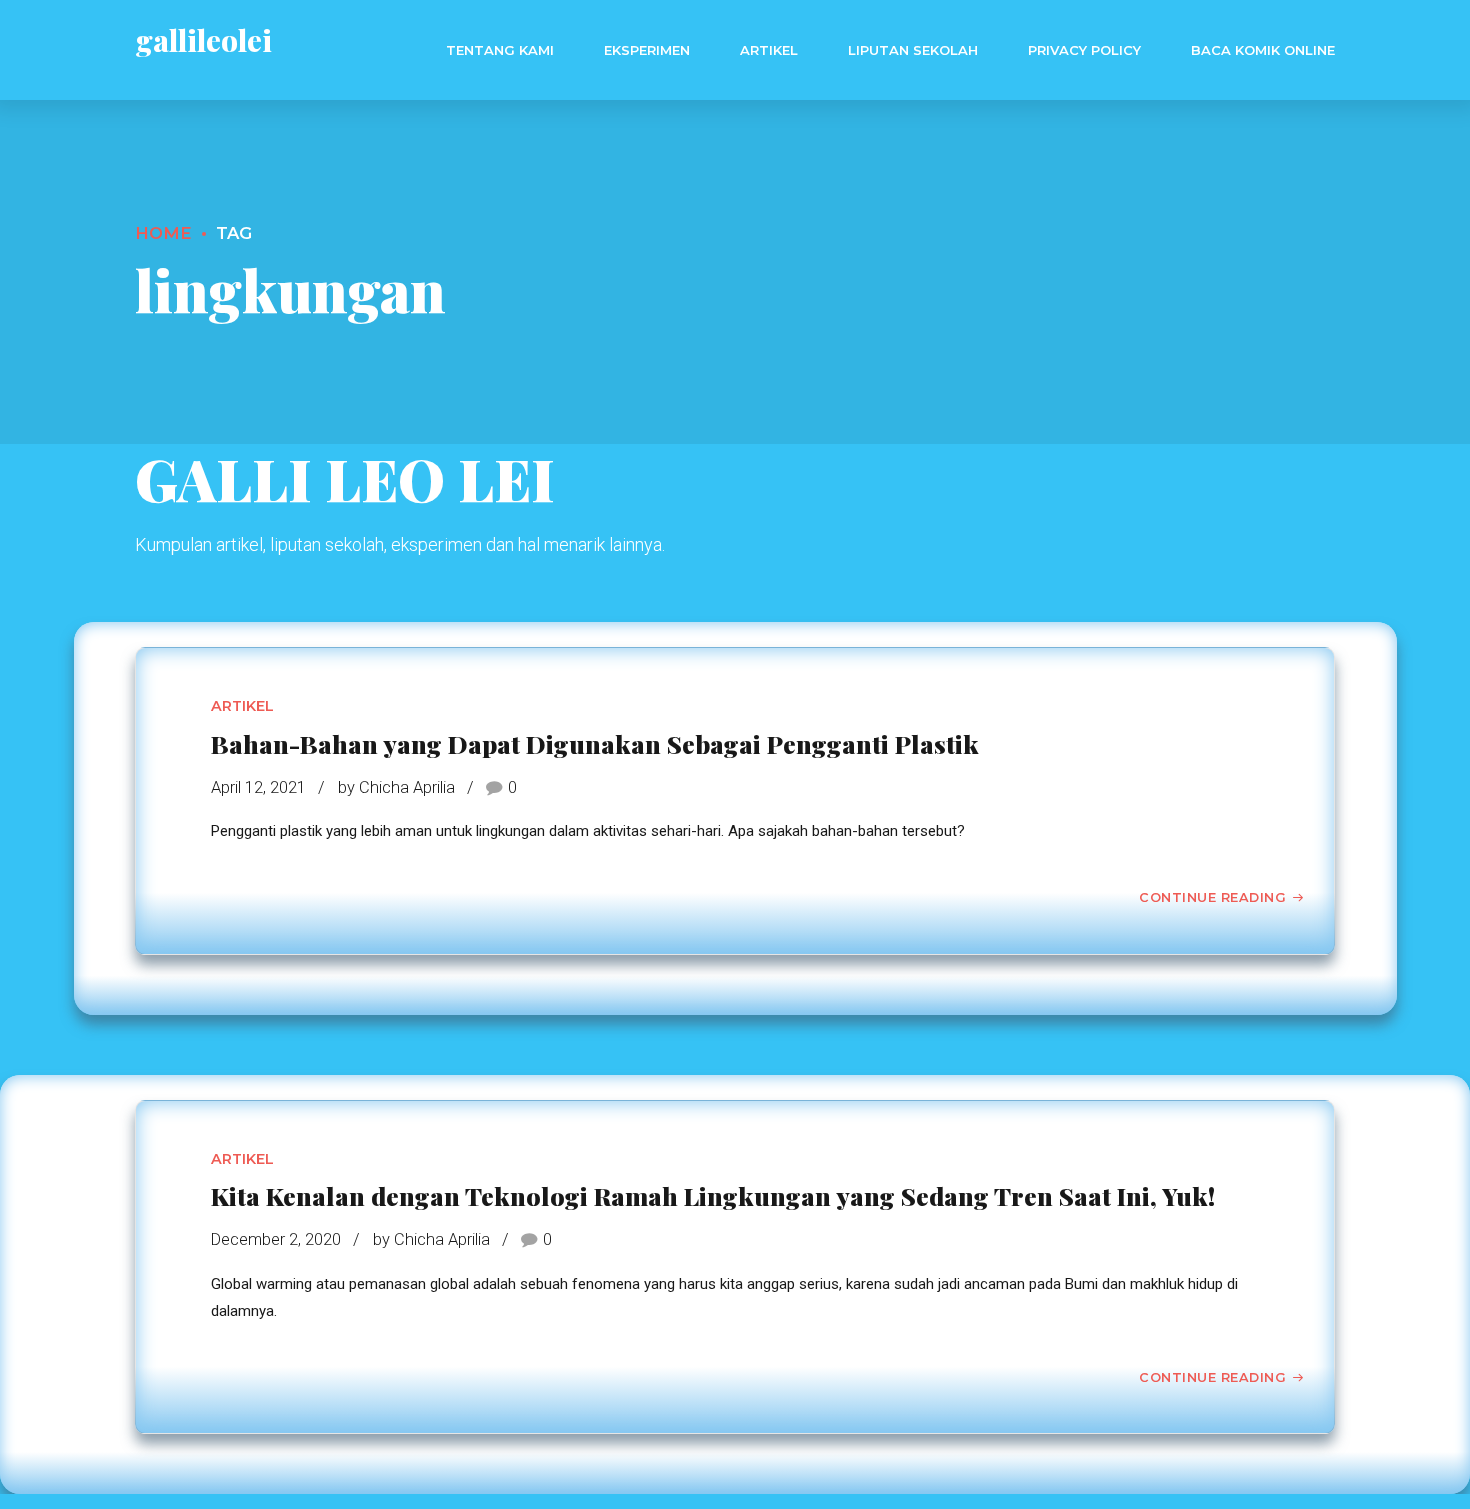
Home (163, 233)
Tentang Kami (500, 50)
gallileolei (203, 40)
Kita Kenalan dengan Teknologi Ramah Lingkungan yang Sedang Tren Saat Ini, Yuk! (713, 1195)
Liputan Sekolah (913, 50)
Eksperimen (647, 50)
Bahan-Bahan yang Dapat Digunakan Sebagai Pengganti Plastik (595, 743)
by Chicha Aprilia (396, 787)
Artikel (769, 50)
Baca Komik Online (1263, 50)
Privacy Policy (1084, 50)
